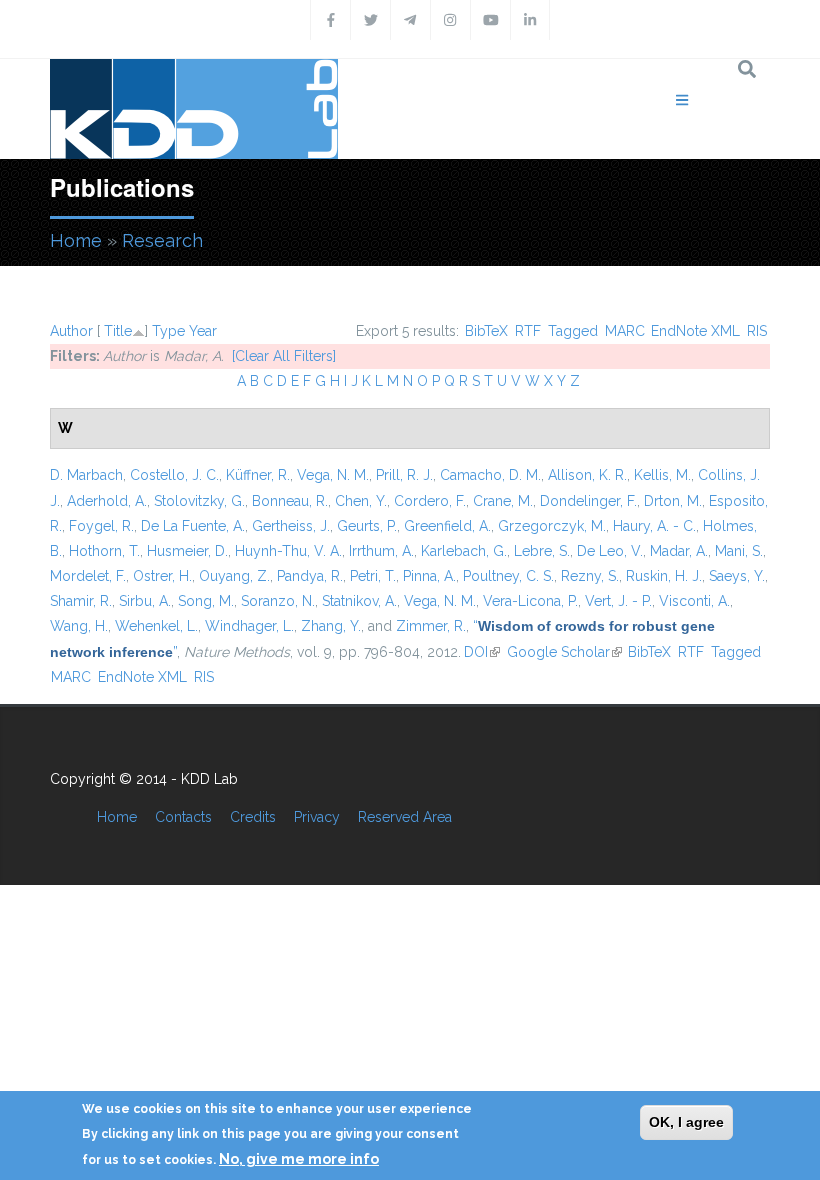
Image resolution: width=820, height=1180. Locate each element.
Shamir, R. (81, 601)
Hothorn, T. (104, 551)
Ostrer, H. (162, 576)
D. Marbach (86, 475)
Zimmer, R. (431, 626)
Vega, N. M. (333, 475)
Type (168, 331)
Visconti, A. (694, 601)
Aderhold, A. (107, 501)
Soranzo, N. (278, 601)
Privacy (317, 817)
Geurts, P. (367, 526)
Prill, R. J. (404, 475)
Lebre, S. (542, 551)
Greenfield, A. (447, 526)
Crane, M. (503, 501)
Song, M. (206, 601)
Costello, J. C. (174, 475)
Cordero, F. (430, 501)
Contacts (183, 817)
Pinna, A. (429, 576)
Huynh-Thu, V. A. (288, 551)
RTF (528, 331)
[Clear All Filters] (284, 356)
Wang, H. (79, 626)
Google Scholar (564, 652)
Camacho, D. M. (490, 475)
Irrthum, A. (381, 551)
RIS (757, 331)
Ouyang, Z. (234, 576)
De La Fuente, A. (193, 526)
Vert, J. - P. (618, 601)
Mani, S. (739, 551)
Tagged (573, 331)
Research (162, 240)
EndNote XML (695, 331)
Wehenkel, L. (156, 626)
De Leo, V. (610, 551)
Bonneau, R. (290, 501)
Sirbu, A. (145, 601)
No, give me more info (299, 1159)
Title (118, 331)
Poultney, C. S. (508, 576)
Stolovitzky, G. (199, 501)
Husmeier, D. (187, 551)
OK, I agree (686, 1122)
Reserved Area (405, 817)
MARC (625, 331)
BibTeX (486, 331)
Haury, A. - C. (654, 526)
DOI (482, 652)
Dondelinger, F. (588, 501)
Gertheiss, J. (291, 526)
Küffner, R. (258, 475)
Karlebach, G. (464, 551)
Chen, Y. (361, 501)
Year (203, 331)
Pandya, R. (310, 576)
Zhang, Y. (331, 626)
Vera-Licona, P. (530, 601)
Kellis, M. (662, 475)
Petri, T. (373, 576)
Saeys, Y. (737, 576)
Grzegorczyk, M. (552, 526)
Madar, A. (679, 551)
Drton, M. (673, 501)
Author (71, 331)
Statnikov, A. (359, 601)
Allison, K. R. (587, 475)
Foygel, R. (101, 526)
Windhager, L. (249, 626)
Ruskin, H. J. (664, 576)
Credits (253, 817)
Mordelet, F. (88, 576)
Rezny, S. (590, 576)
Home (76, 240)
